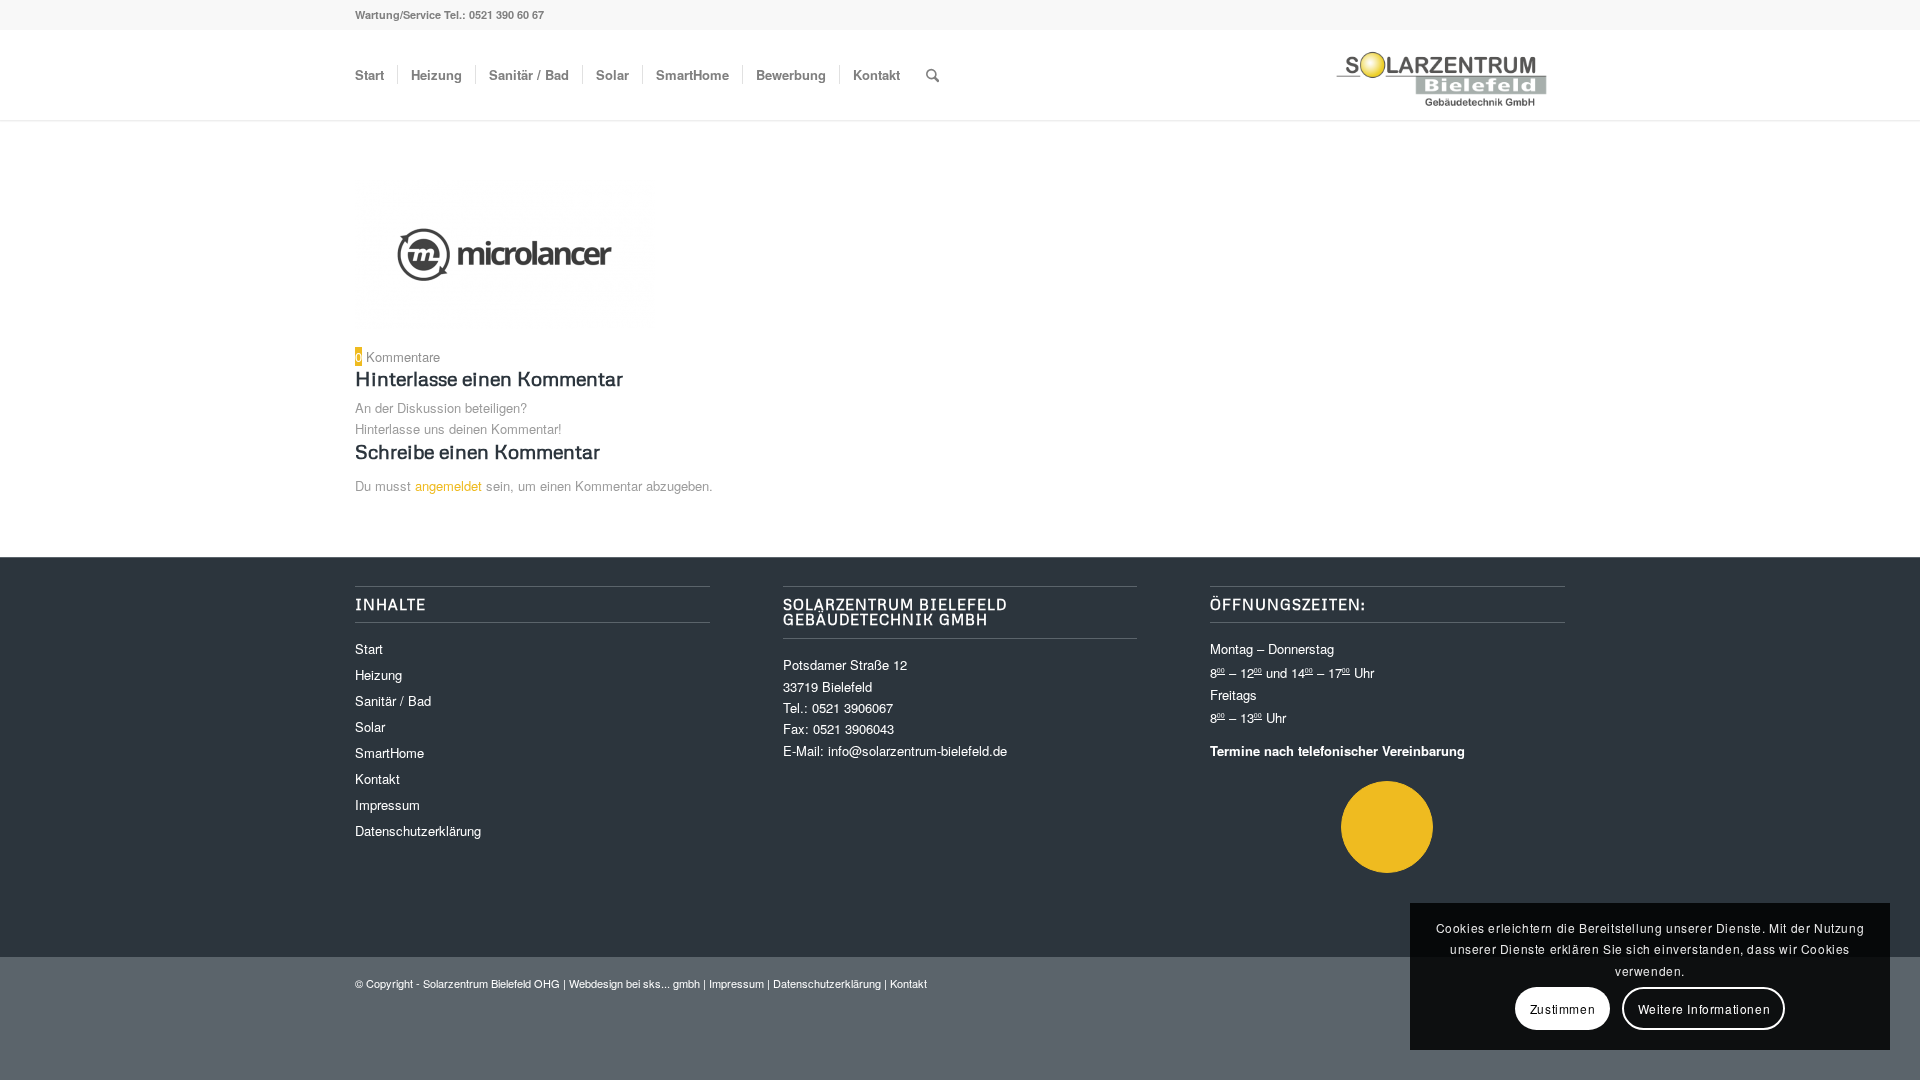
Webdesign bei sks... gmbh (634, 983)
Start (369, 648)
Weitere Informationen (1704, 1008)
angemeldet (448, 485)
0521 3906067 (852, 707)
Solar (370, 726)
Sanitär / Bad (393, 700)
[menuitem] (369, 75)
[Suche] (932, 75)
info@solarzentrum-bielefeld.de (917, 750)
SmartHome (389, 752)
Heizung (378, 674)
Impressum (387, 804)
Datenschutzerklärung (418, 830)
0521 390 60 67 (506, 14)
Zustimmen (1562, 1008)
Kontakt (377, 778)
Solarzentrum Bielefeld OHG (491, 983)
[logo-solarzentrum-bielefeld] (1443, 75)
